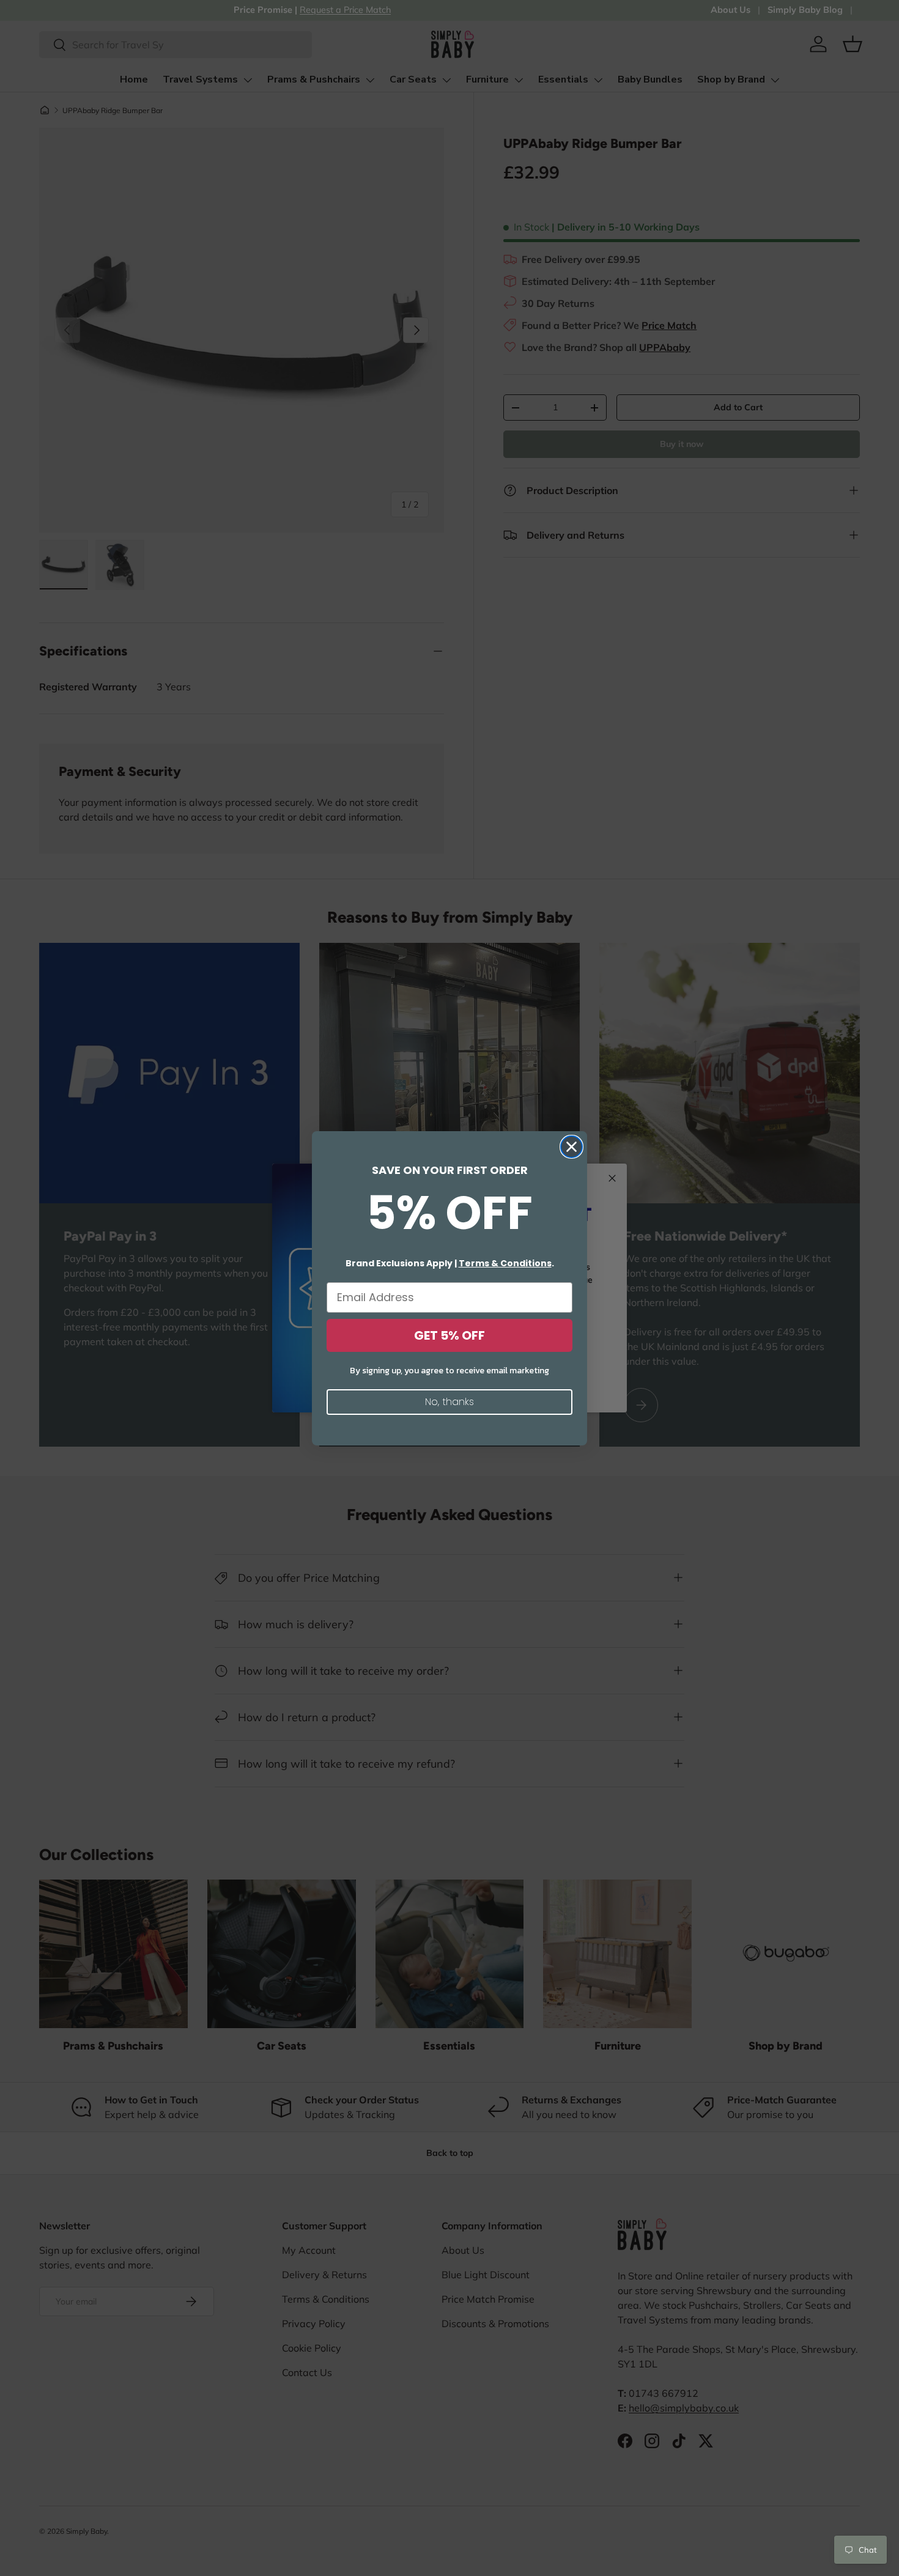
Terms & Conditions (505, 1263)
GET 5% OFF (449, 1335)
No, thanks (449, 1402)
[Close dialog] (572, 1147)
